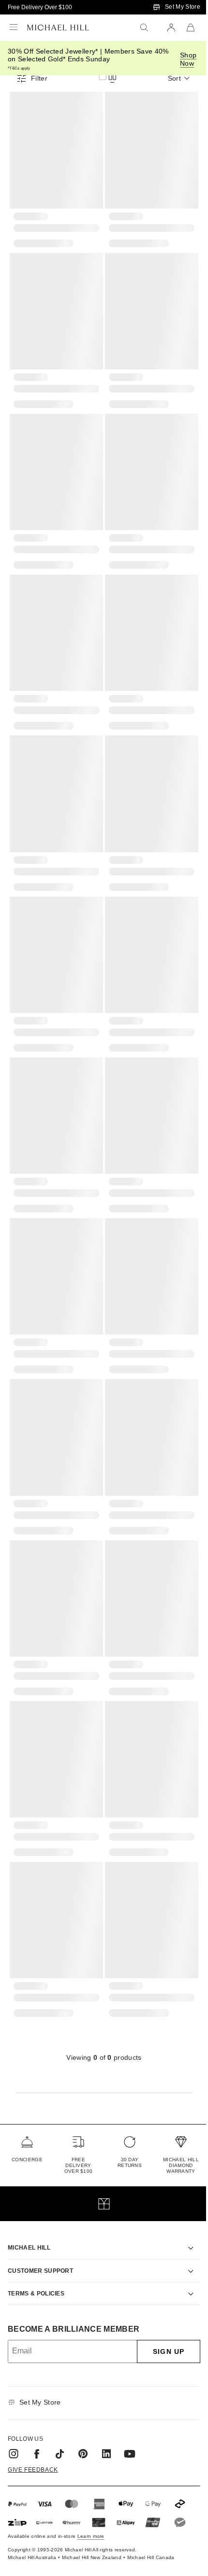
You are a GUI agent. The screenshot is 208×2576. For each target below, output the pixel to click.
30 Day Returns (130, 2162)
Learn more (91, 2482)
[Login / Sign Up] (171, 28)
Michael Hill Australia (32, 2503)
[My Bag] (191, 28)
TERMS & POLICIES (36, 2239)
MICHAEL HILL (29, 2194)
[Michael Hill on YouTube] (130, 2400)
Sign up (161, 2297)
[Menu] (14, 28)
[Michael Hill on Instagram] (14, 2400)
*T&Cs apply (19, 68)
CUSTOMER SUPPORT (40, 2216)
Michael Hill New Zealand (92, 2503)
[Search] (144, 28)
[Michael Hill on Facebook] (37, 2400)
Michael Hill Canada (151, 2503)
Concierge (27, 2160)
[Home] (58, 28)
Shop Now (188, 59)
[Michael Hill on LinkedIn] (106, 2400)
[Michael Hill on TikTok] (60, 2400)
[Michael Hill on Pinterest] (83, 2400)
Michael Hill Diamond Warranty (181, 2165)
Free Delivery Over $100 (40, 7)
